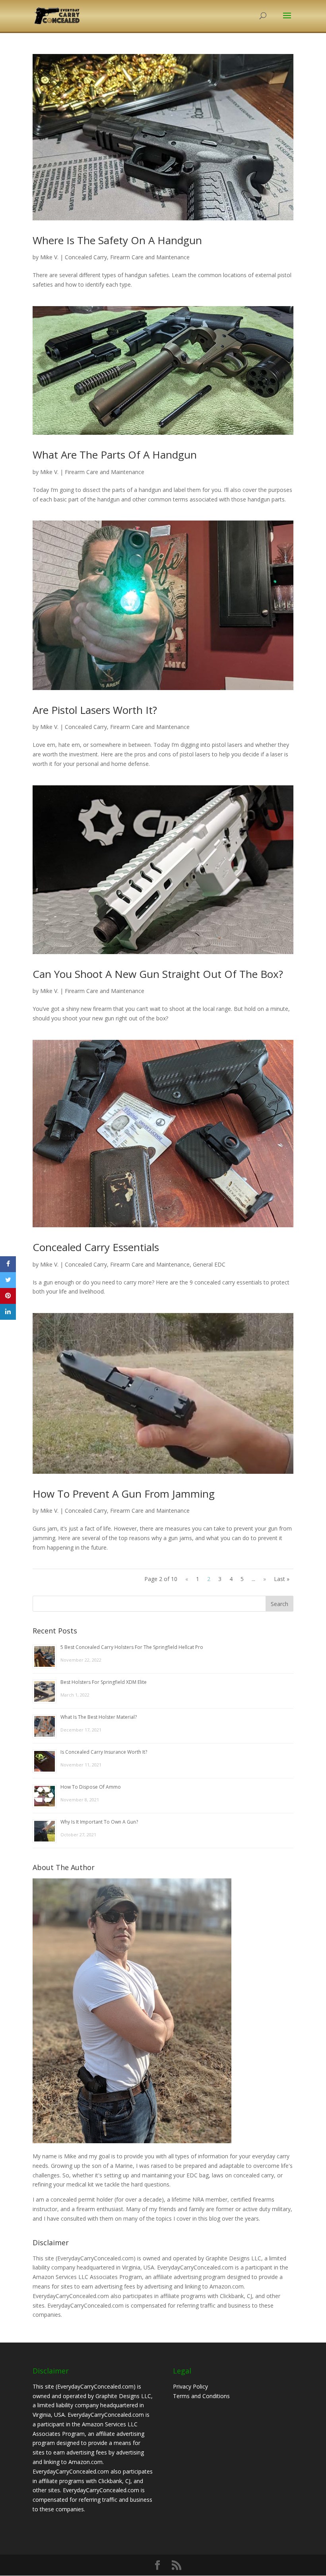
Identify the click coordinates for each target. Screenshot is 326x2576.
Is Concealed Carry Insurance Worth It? (104, 1752)
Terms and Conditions (201, 2396)
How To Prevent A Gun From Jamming (124, 1494)
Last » (282, 1579)
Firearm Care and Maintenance (150, 257)
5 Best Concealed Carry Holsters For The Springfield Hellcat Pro (132, 1647)
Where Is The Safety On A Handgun (117, 240)
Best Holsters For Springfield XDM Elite (104, 1682)
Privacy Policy (190, 2386)
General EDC (209, 1264)
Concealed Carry (86, 257)
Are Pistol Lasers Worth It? (95, 710)
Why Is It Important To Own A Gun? (99, 1822)
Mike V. (49, 257)
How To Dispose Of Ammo (91, 1787)
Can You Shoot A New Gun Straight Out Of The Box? (158, 974)
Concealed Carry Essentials (96, 1247)
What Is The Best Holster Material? (99, 1717)
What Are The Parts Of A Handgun (115, 455)
